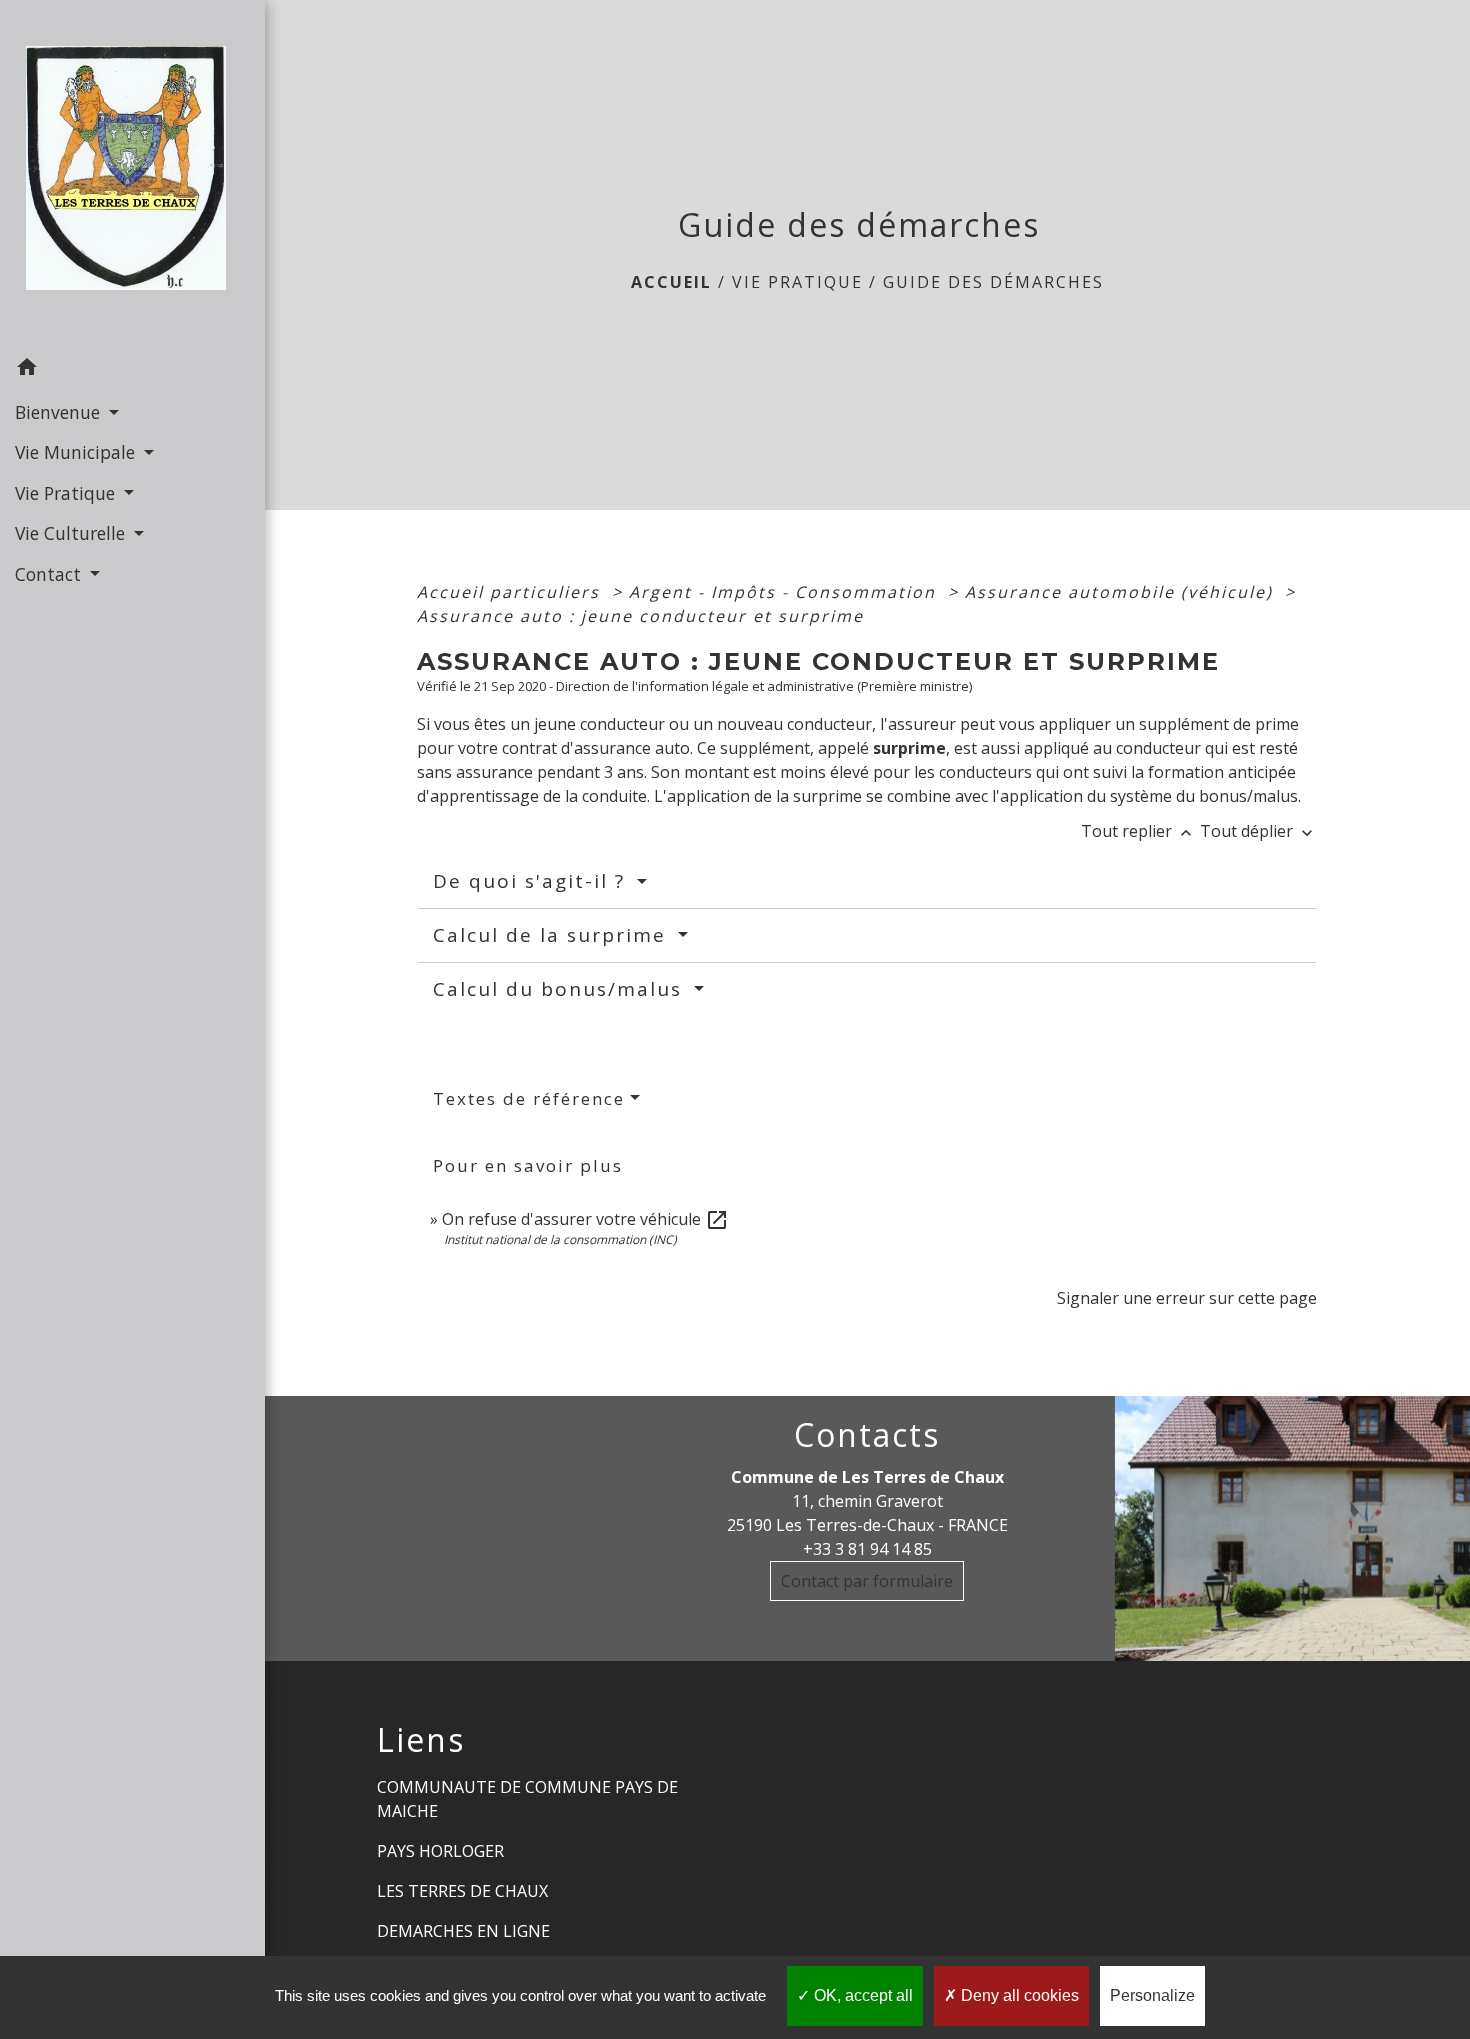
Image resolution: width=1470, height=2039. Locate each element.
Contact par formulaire (867, 1581)
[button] (132, 370)
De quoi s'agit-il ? (532, 881)
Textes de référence (529, 1098)
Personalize (1152, 1995)
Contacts (867, 1435)
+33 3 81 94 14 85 (867, 1549)
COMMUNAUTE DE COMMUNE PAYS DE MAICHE (527, 1799)
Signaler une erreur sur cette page (1187, 1298)
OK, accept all (861, 1995)
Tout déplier (1258, 831)
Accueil (671, 282)
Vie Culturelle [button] (72, 533)
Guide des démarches (993, 282)
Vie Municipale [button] (77, 452)
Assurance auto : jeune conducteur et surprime (640, 616)
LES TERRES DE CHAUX (462, 1891)
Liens (421, 1740)
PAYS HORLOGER (440, 1851)
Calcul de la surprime (553, 935)
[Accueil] (132, 174)
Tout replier (1138, 831)
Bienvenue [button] (60, 412)
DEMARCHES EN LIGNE (463, 1931)
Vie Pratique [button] (67, 493)
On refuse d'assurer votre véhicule (585, 1219)
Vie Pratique (797, 282)
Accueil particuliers (511, 592)
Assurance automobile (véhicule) (1122, 592)
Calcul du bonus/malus (561, 989)
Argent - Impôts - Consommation (785, 592)
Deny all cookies (1018, 1995)
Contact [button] (50, 574)
